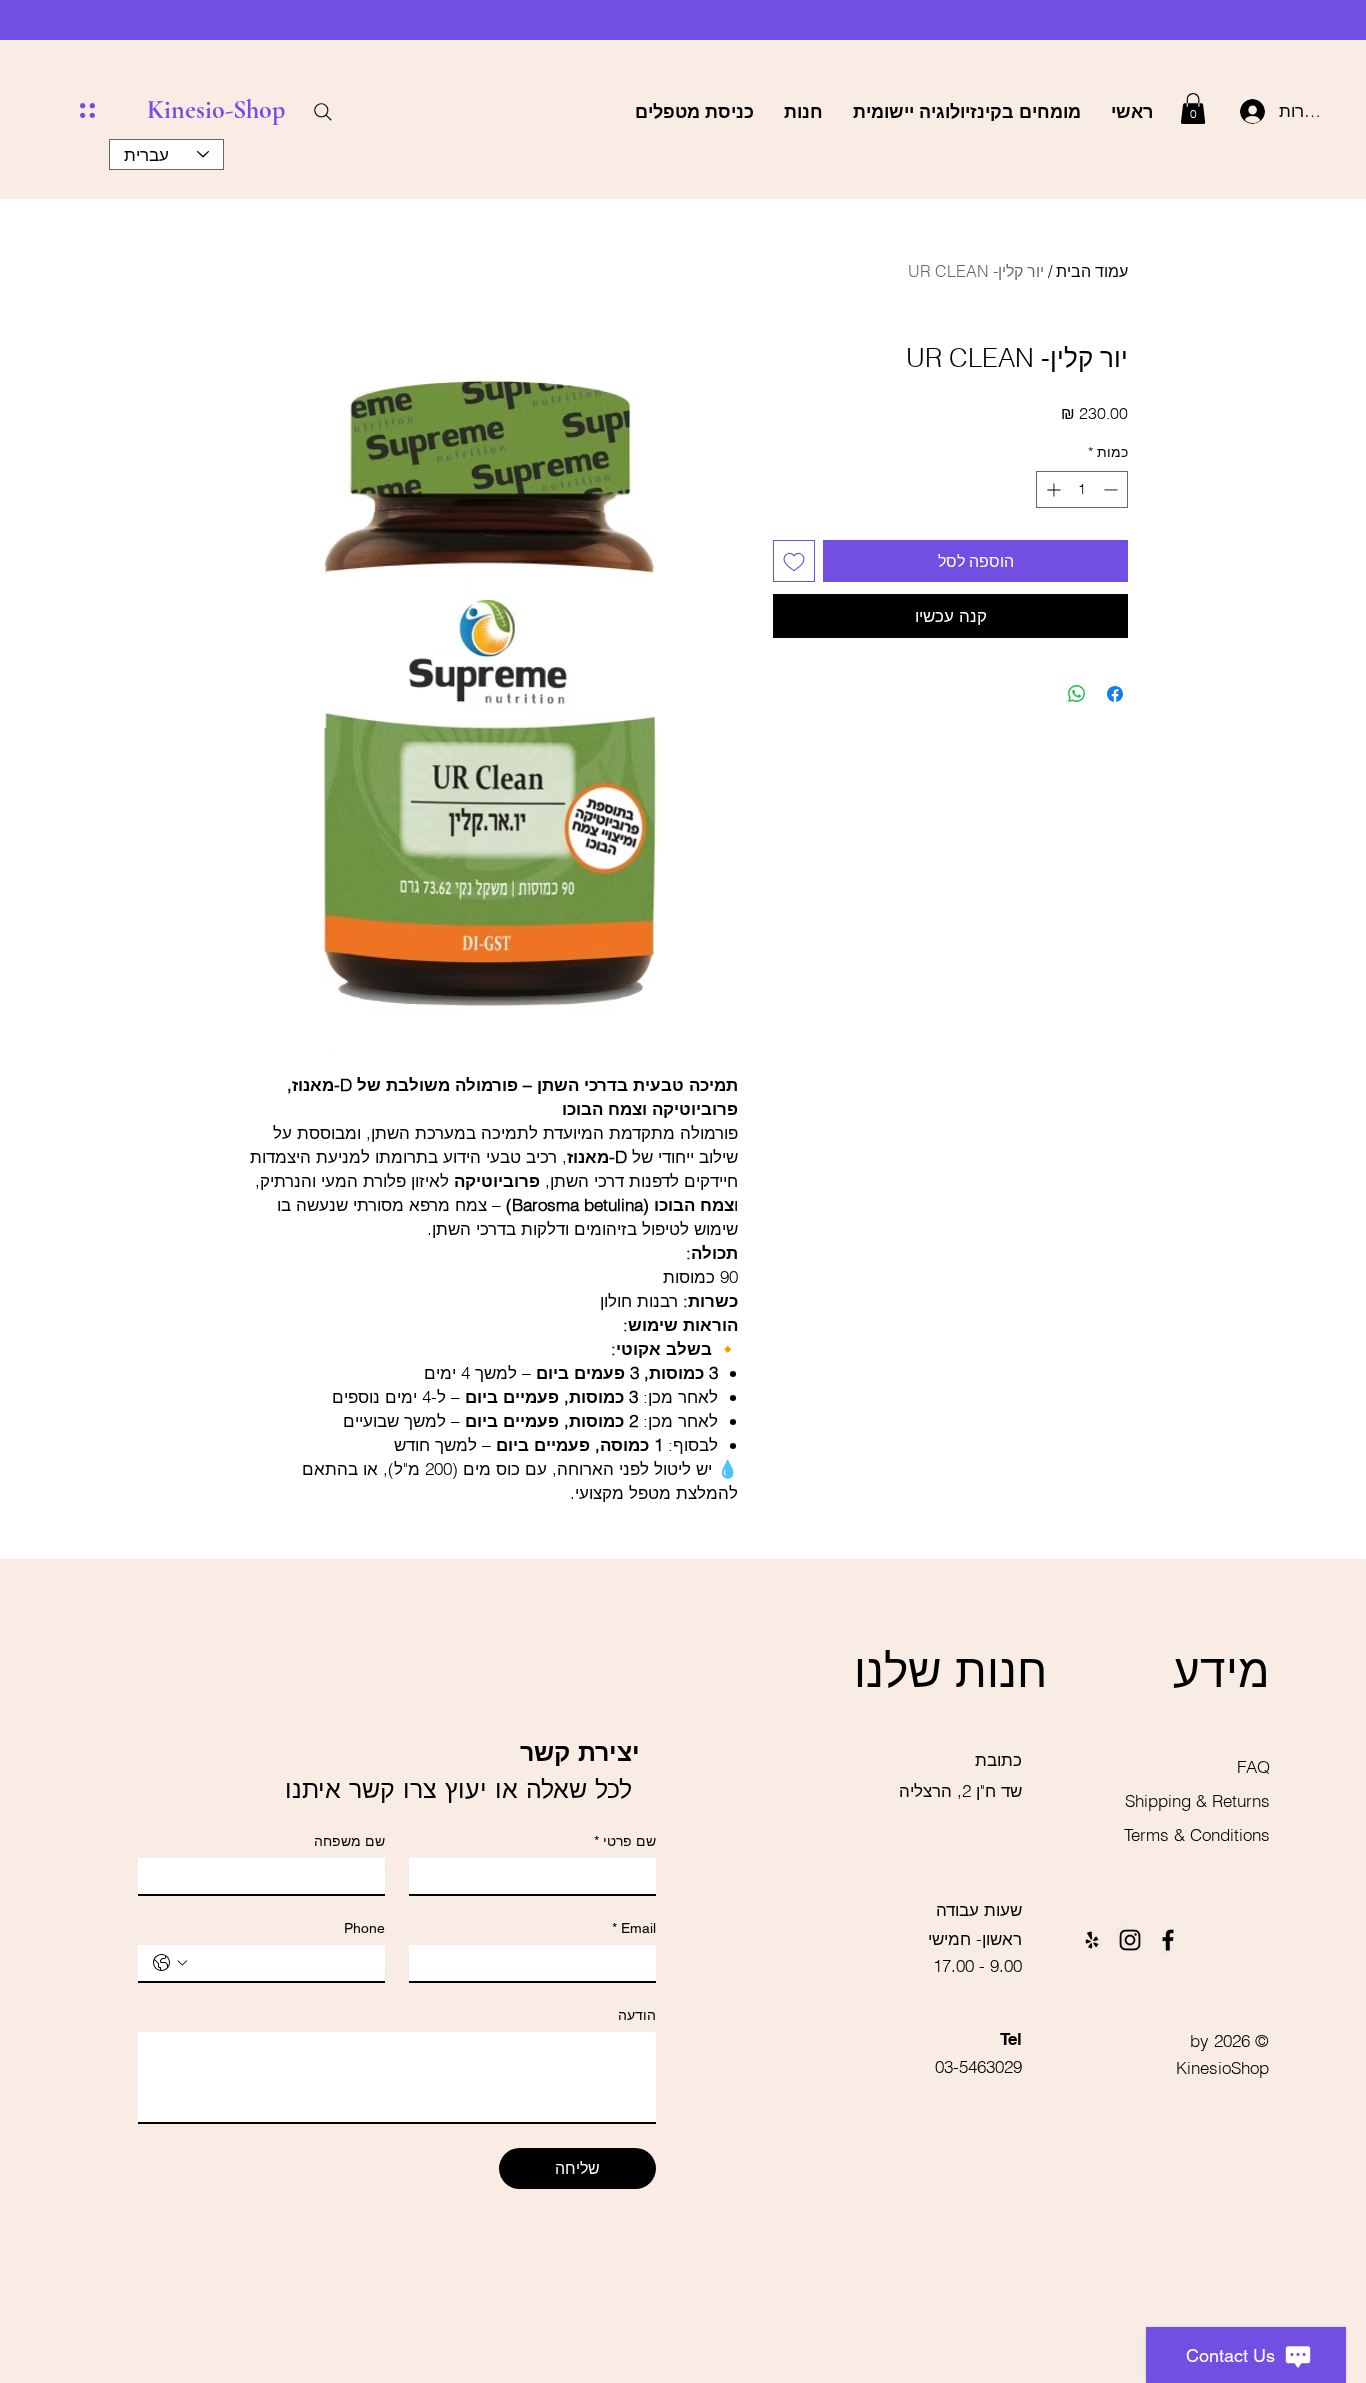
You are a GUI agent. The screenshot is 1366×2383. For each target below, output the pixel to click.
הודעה (637, 2015)
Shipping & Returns (1195, 1800)
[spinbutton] (1082, 489)
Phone (364, 1928)
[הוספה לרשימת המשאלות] (794, 561)
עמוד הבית (1092, 271)
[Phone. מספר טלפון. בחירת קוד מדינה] (170, 1963)
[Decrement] (1112, 489)
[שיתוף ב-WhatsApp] (1077, 694)
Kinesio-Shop (216, 109)
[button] (1193, 108)
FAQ (1253, 1766)
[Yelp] (1092, 1940)
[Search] (322, 111)
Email (634, 1928)
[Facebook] (1168, 1940)
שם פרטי (625, 1841)
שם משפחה (349, 1841)
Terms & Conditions (1197, 1834)
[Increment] (1051, 489)
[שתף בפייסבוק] (1115, 694)
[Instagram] (1130, 1940)
